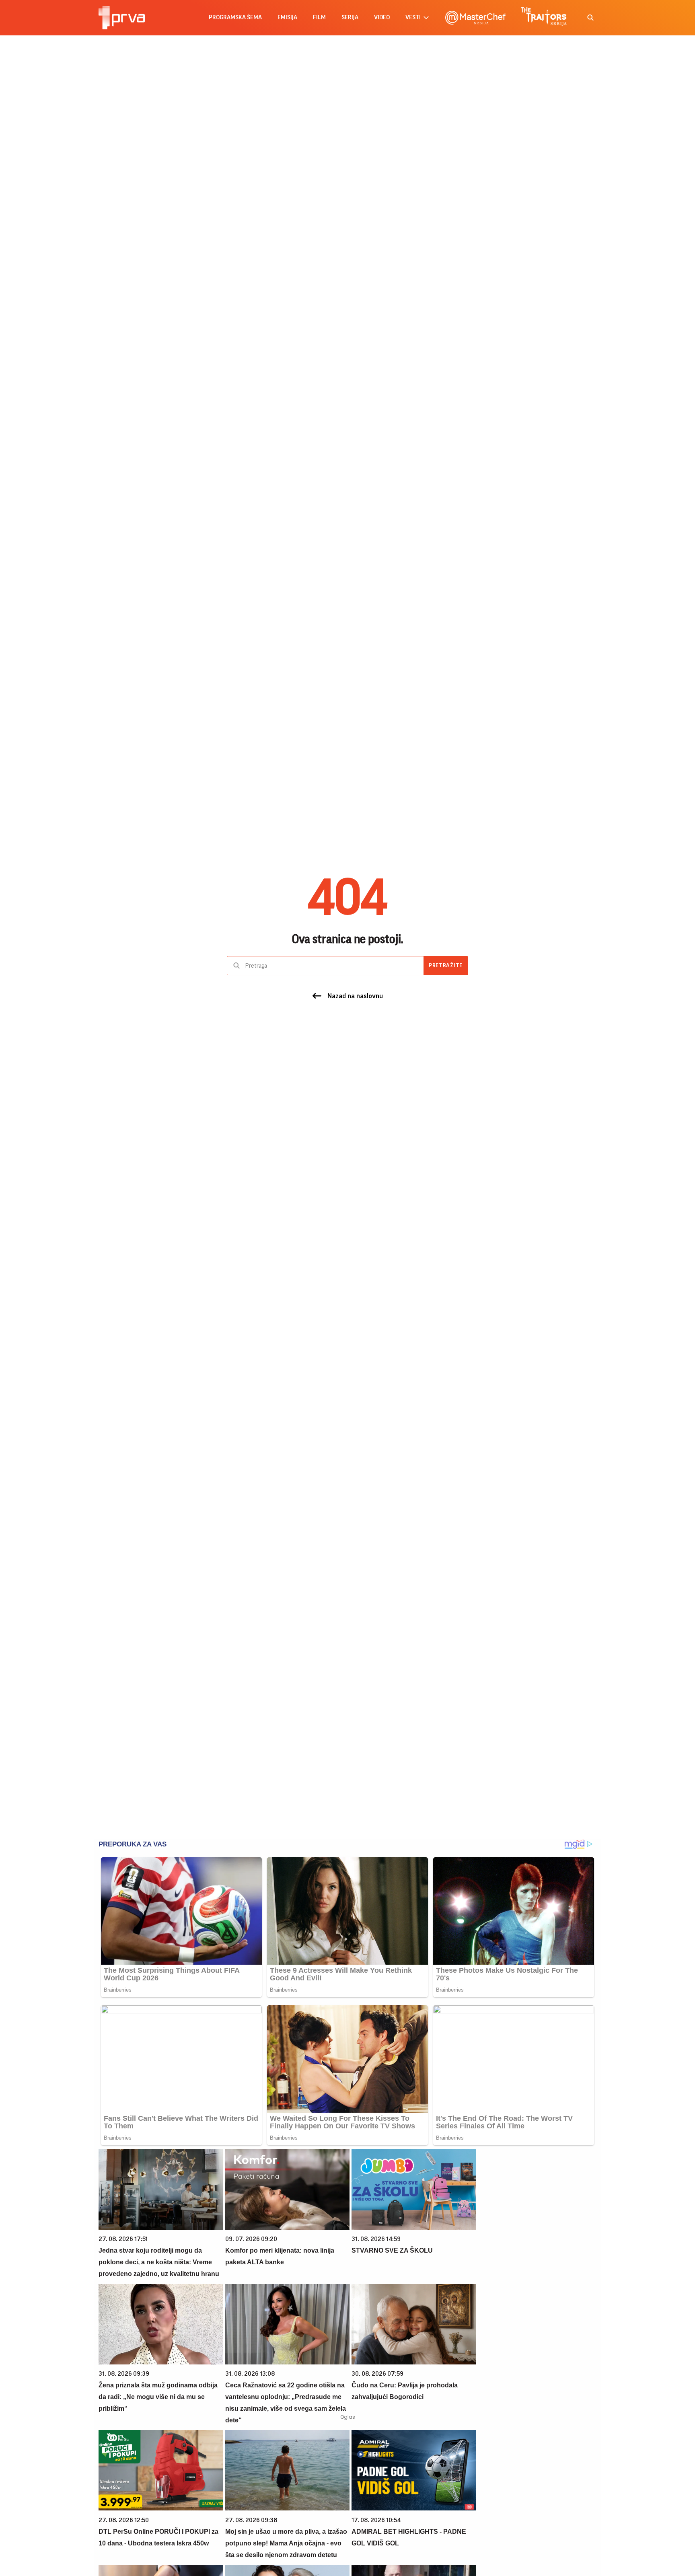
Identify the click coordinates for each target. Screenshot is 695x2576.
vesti (413, 17)
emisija (287, 17)
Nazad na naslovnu (355, 996)
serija (350, 17)
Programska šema (235, 17)
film (319, 17)
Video (382, 17)
